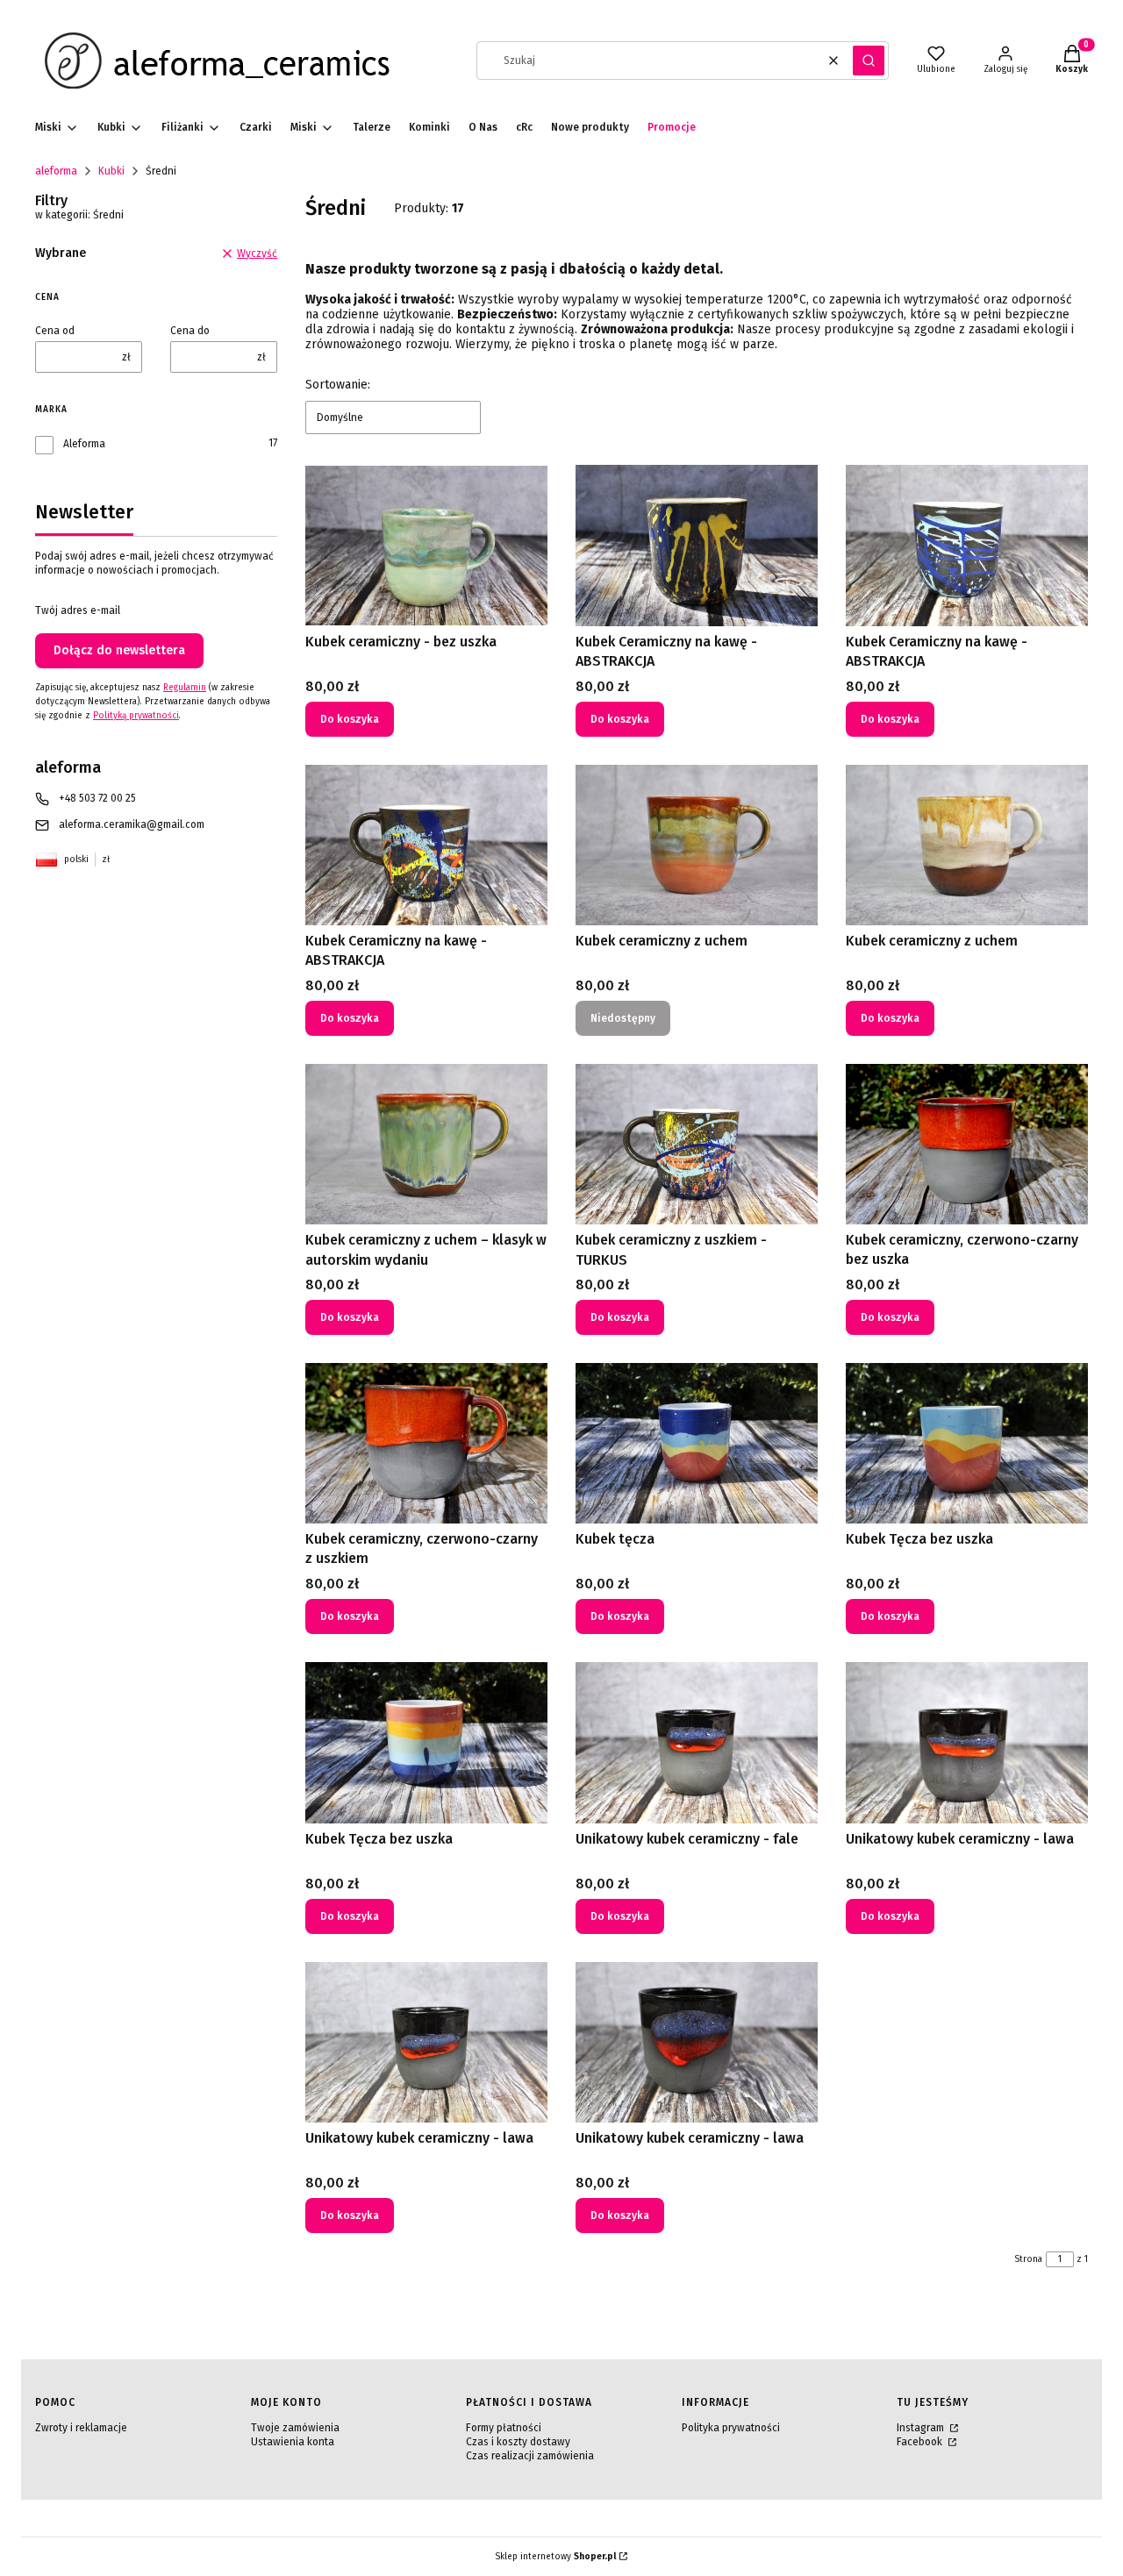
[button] (869, 61)
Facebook (921, 2442)
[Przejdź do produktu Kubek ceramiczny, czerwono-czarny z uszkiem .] (426, 1443)
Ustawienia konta (293, 2442)
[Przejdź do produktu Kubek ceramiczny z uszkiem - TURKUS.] (697, 1144)
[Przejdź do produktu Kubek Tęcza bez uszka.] (426, 1742)
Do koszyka (350, 719)
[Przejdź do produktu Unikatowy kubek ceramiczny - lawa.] (967, 1742)
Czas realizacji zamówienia (530, 2456)
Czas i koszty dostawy (518, 2442)
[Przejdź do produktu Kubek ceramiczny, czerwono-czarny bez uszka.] (967, 1144)
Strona (1028, 2259)
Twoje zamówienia (295, 2428)
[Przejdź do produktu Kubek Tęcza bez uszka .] (967, 1443)
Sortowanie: (338, 385)
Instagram (922, 2428)
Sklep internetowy (555, 2557)
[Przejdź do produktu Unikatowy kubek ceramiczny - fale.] (697, 1742)
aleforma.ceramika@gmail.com (132, 824)
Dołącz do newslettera (119, 650)
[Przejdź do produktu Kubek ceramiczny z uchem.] (967, 845)
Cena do (190, 331)
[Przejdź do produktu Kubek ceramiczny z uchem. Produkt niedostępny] (697, 845)
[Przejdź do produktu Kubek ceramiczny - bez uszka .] (426, 545)
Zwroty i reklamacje (81, 2428)
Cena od (55, 331)
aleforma (56, 171)
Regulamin (185, 688)
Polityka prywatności (731, 2428)
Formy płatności (504, 2428)
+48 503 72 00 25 (97, 798)
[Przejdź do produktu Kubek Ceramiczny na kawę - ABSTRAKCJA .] (426, 845)
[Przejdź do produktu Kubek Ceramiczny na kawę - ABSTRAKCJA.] (697, 545)
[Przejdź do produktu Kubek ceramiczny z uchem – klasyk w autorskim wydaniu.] (426, 1144)
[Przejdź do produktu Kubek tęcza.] (697, 1443)
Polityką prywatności (136, 716)
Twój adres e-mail (78, 610)
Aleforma (84, 444)
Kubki (111, 171)
